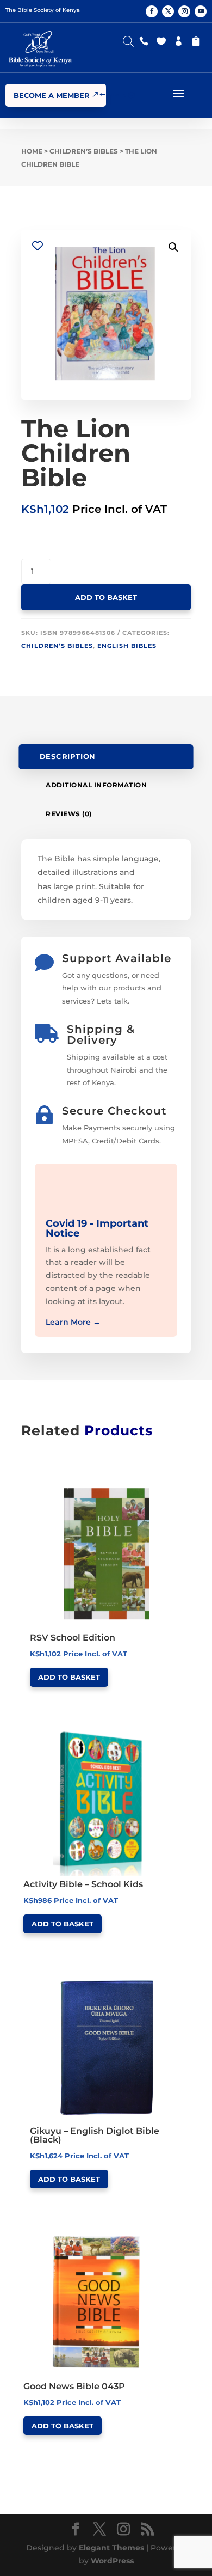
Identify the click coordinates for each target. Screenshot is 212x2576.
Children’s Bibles (84, 151)
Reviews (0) (69, 814)
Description (68, 757)
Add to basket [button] (69, 1677)
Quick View (71, 1480)
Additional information (96, 785)
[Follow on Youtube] (201, 11)
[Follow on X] (168, 11)
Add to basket (106, 597)
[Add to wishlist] (37, 246)
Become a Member (52, 95)
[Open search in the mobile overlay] (128, 39)
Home (32, 151)
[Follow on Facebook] (152, 11)
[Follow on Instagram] (184, 11)
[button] (173, 247)
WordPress (112, 2561)
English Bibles (127, 646)
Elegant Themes (111, 2548)
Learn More (73, 1322)
